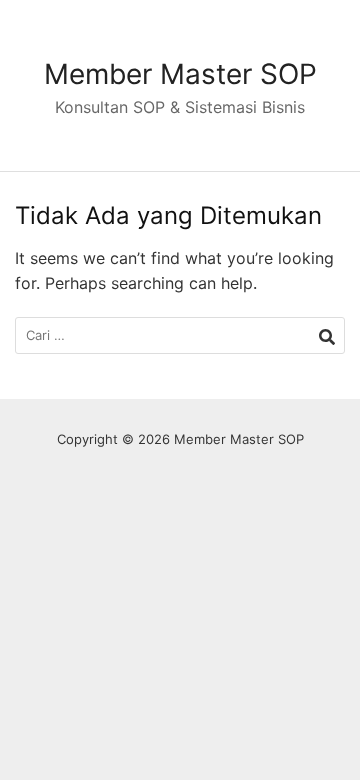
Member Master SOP (180, 74)
